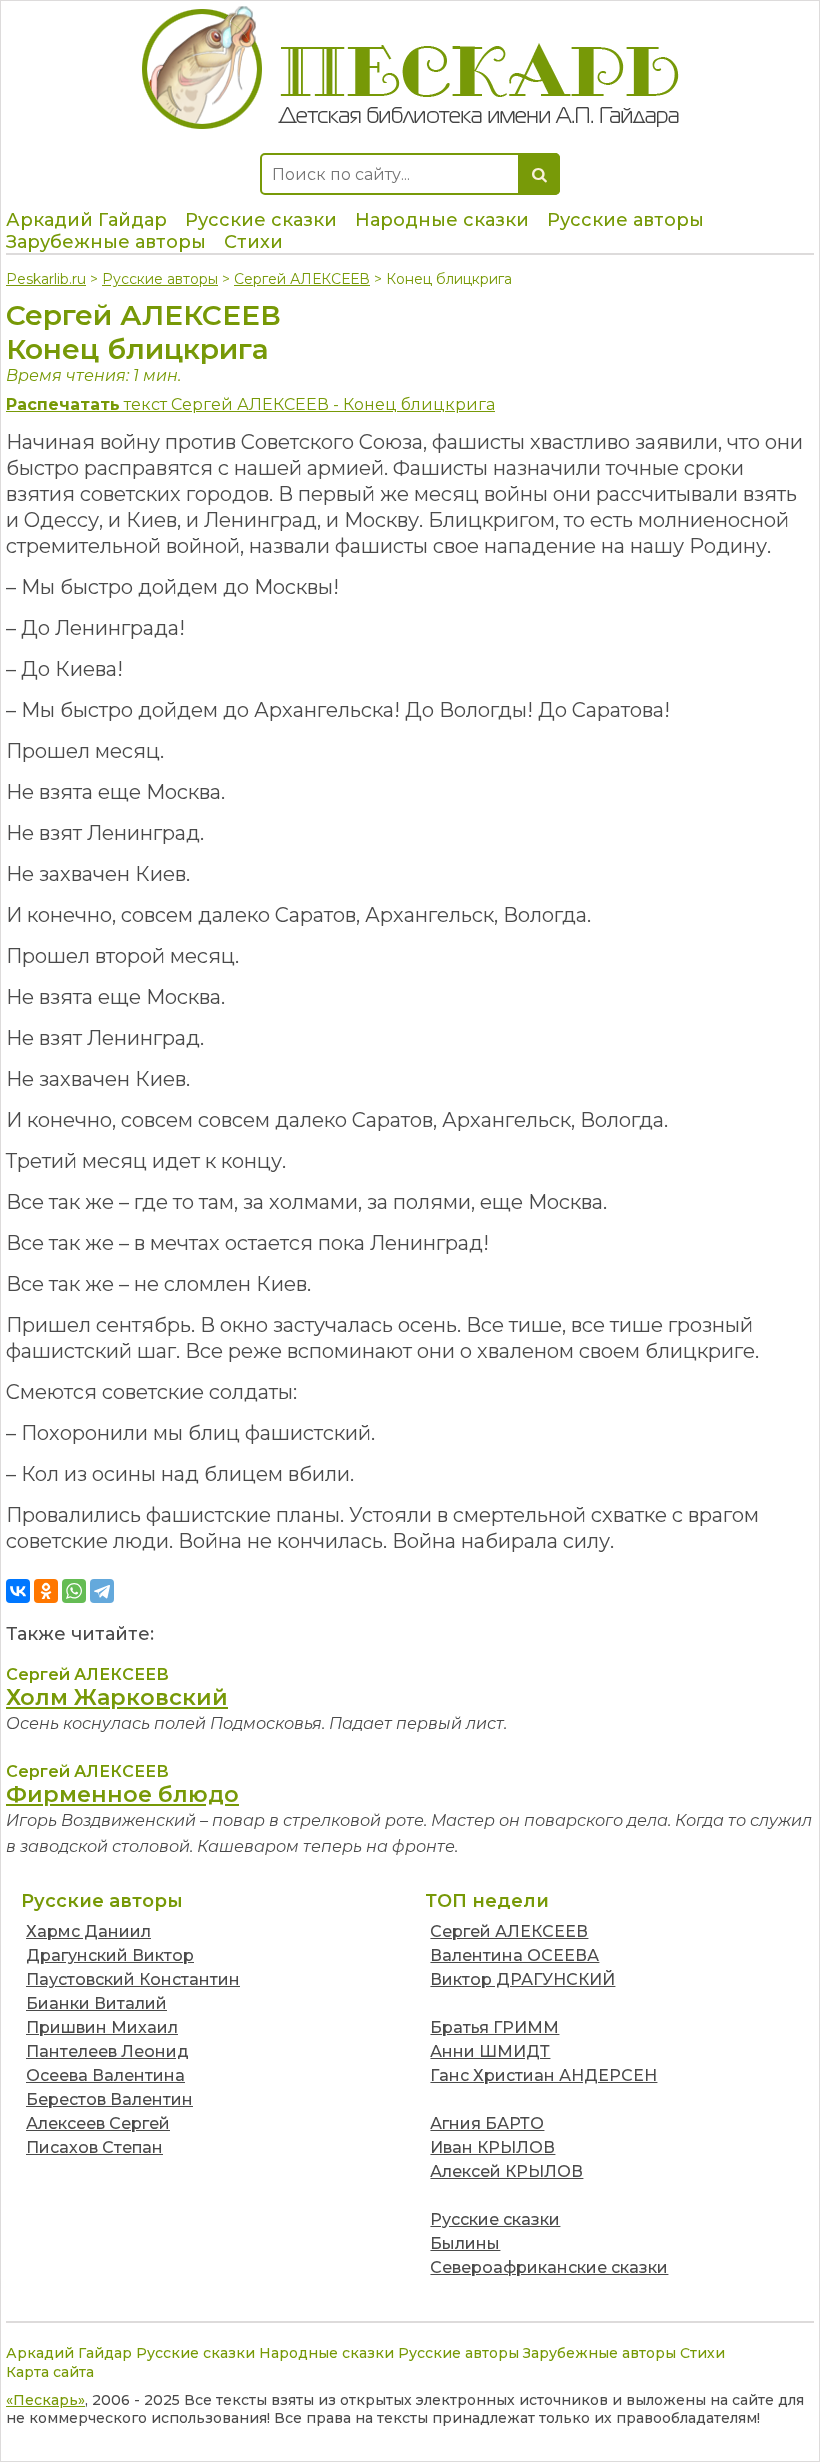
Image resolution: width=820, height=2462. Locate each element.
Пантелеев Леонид (107, 2051)
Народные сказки (442, 220)
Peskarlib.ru (46, 279)
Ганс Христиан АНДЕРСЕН (543, 2075)
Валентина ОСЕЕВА (514, 1955)
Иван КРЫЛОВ (492, 2147)
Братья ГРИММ (494, 2027)
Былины (465, 2243)
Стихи (253, 242)
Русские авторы (625, 220)
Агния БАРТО (487, 2123)
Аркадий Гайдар (86, 220)
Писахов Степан (94, 2147)
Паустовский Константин (133, 1979)
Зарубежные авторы (106, 242)
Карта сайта (50, 2372)
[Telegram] (102, 1591)
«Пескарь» (45, 2400)
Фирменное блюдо (122, 1794)
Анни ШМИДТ (490, 2051)
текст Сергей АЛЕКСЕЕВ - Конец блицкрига (250, 404)
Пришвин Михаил (102, 2027)
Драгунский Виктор (110, 1955)
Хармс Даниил (88, 1931)
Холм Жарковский (117, 1697)
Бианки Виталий (96, 2003)
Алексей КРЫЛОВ (506, 2171)
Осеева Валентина (105, 2075)
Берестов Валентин (109, 2099)
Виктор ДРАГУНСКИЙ (522, 1979)
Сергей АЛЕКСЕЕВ (302, 279)
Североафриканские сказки (549, 2267)
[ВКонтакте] (18, 1591)
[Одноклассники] (46, 1591)
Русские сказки (261, 220)
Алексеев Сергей (98, 2123)
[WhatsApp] (74, 1591)
